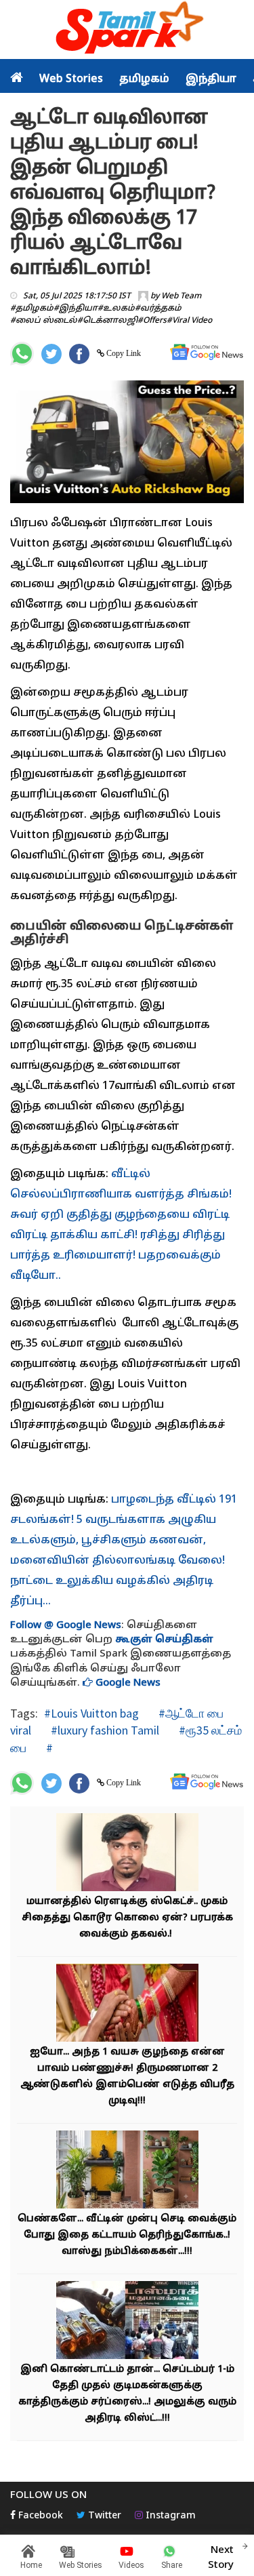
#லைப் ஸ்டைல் (44, 321)
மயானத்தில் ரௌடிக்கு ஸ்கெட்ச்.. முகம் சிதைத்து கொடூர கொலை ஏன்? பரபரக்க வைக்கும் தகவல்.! (127, 1918)
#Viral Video (189, 321)
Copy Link (123, 353)
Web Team (181, 296)
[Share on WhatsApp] (22, 354)
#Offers (152, 321)
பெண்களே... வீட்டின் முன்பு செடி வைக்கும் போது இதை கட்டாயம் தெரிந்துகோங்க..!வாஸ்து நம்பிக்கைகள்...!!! (127, 2235)
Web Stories (71, 79)
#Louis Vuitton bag (91, 1713)
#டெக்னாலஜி (107, 321)
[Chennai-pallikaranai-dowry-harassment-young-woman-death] (127, 2005)
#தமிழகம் (32, 309)
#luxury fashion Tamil (104, 1730)
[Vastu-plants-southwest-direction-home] (127, 2172)
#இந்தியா (76, 309)
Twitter (103, 2516)
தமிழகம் (144, 79)
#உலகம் (116, 309)
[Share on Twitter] (51, 354)
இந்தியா (211, 79)
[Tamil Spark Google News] (207, 352)
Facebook (39, 2516)
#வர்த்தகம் (158, 309)
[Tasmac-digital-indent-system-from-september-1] (127, 2322)
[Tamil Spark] (127, 30)
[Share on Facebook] (79, 354)
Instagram (169, 2516)
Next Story (221, 2558)
